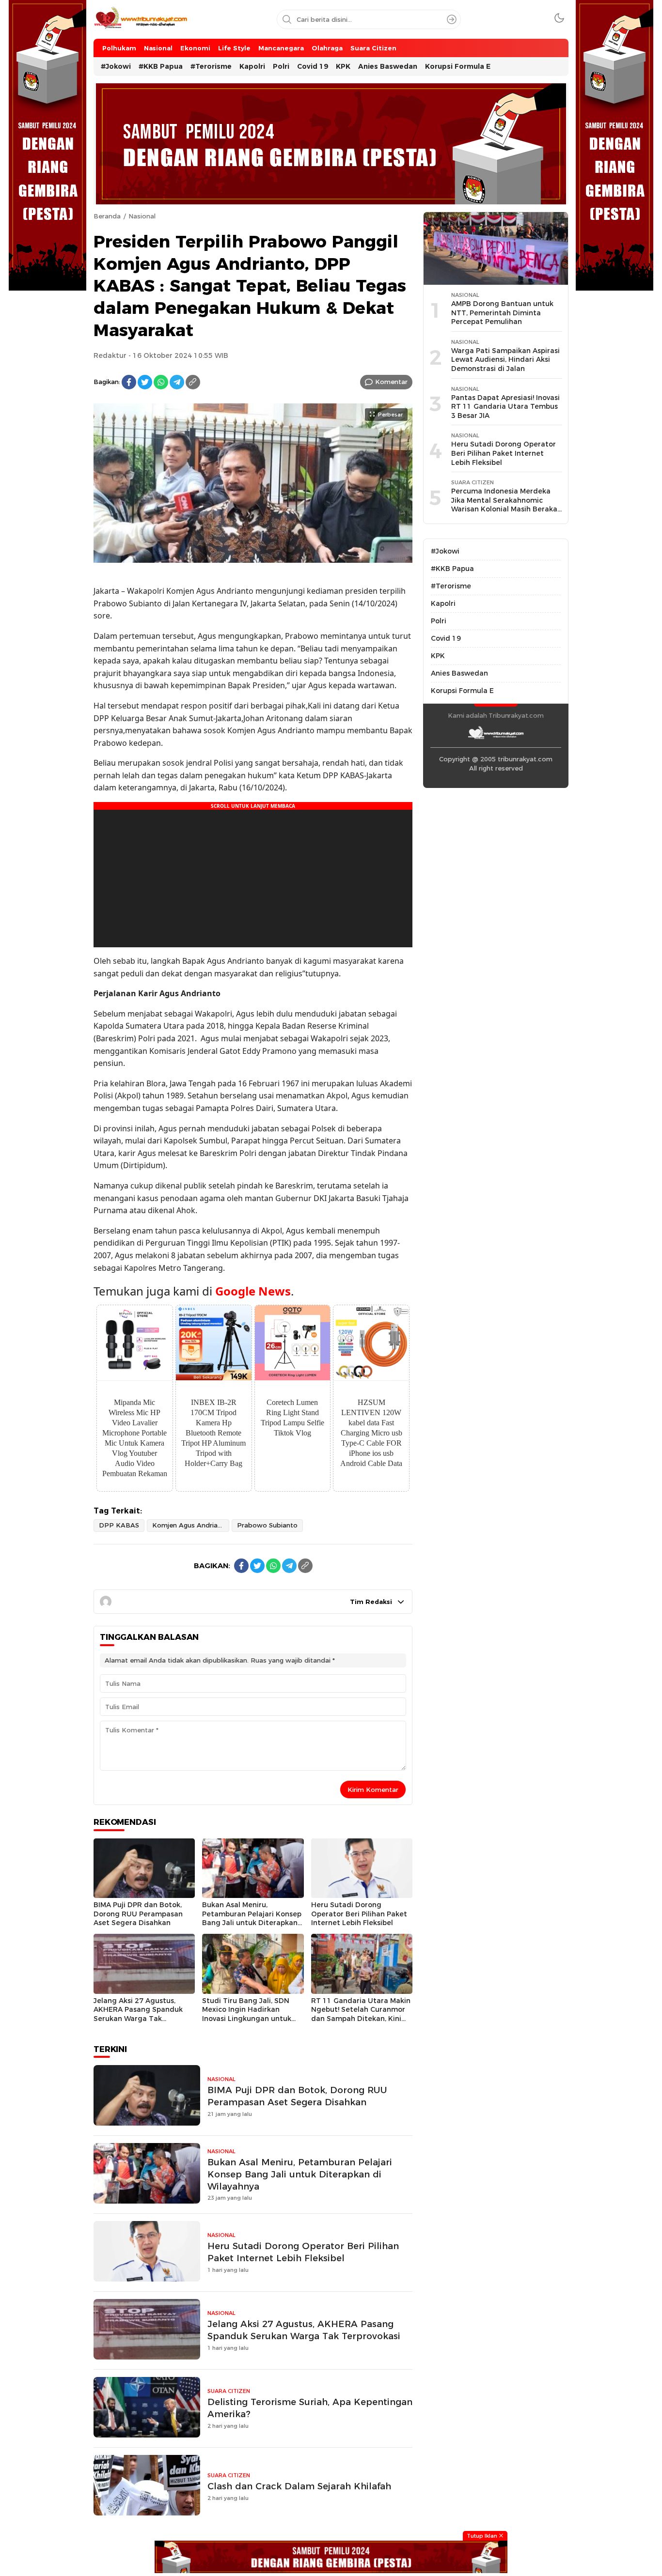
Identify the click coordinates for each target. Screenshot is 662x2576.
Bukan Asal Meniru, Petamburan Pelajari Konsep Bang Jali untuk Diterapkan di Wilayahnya (252, 1918)
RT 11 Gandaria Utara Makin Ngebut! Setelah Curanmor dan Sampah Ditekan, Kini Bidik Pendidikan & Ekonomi (361, 2014)
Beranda (107, 216)
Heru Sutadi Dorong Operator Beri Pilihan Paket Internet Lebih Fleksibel (359, 1914)
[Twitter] (145, 382)
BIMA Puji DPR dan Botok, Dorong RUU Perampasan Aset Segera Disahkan (138, 1914)
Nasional (142, 216)
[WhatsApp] (161, 382)
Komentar (391, 382)
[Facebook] (129, 382)
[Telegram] (177, 382)
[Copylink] (193, 382)
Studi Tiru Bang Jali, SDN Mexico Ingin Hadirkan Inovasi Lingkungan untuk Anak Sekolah (247, 2014)
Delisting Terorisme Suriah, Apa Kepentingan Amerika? (310, 2408)
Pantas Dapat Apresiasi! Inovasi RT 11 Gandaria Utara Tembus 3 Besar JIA (505, 407)
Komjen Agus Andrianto (190, 1525)
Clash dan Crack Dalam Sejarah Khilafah (299, 2486)
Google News (253, 1291)
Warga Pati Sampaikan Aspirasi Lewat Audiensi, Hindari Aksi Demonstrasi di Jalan (505, 360)
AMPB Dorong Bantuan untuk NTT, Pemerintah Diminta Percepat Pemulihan (502, 313)
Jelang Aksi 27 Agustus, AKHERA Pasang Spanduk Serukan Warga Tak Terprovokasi (138, 2014)
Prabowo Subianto (267, 1525)
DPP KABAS (119, 1525)
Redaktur (110, 355)
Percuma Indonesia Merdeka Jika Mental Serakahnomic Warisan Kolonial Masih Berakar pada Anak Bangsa (506, 505)
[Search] (452, 19)
